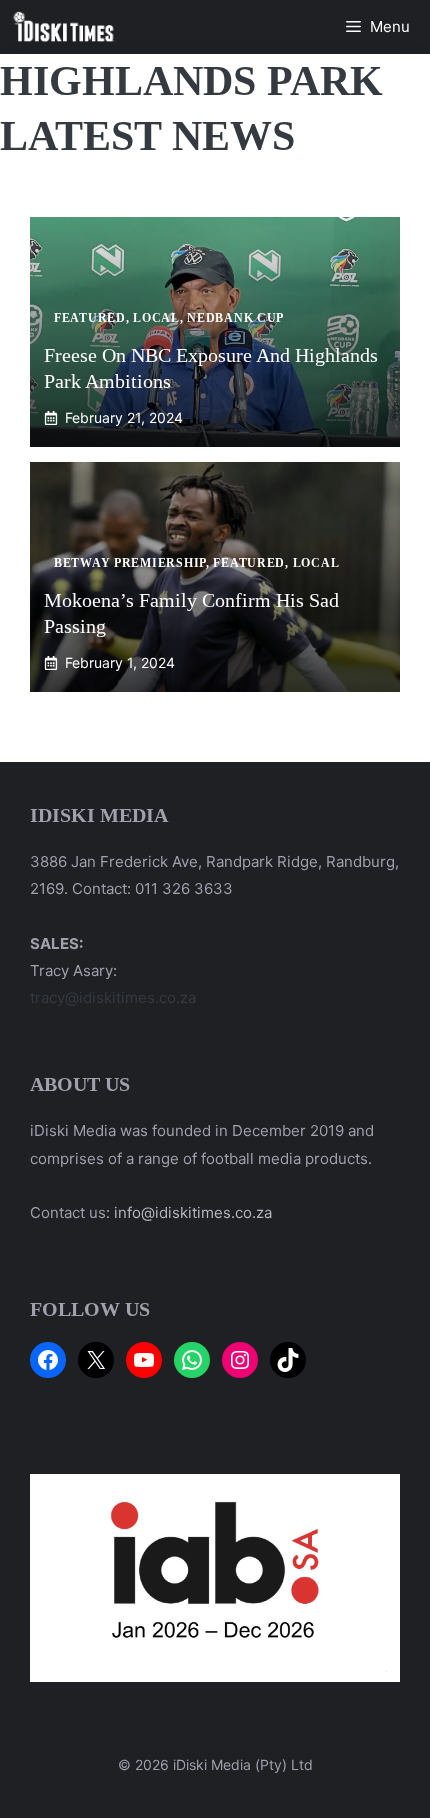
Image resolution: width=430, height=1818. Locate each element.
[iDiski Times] (64, 27)
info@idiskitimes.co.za (193, 1212)
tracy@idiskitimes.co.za (113, 997)
